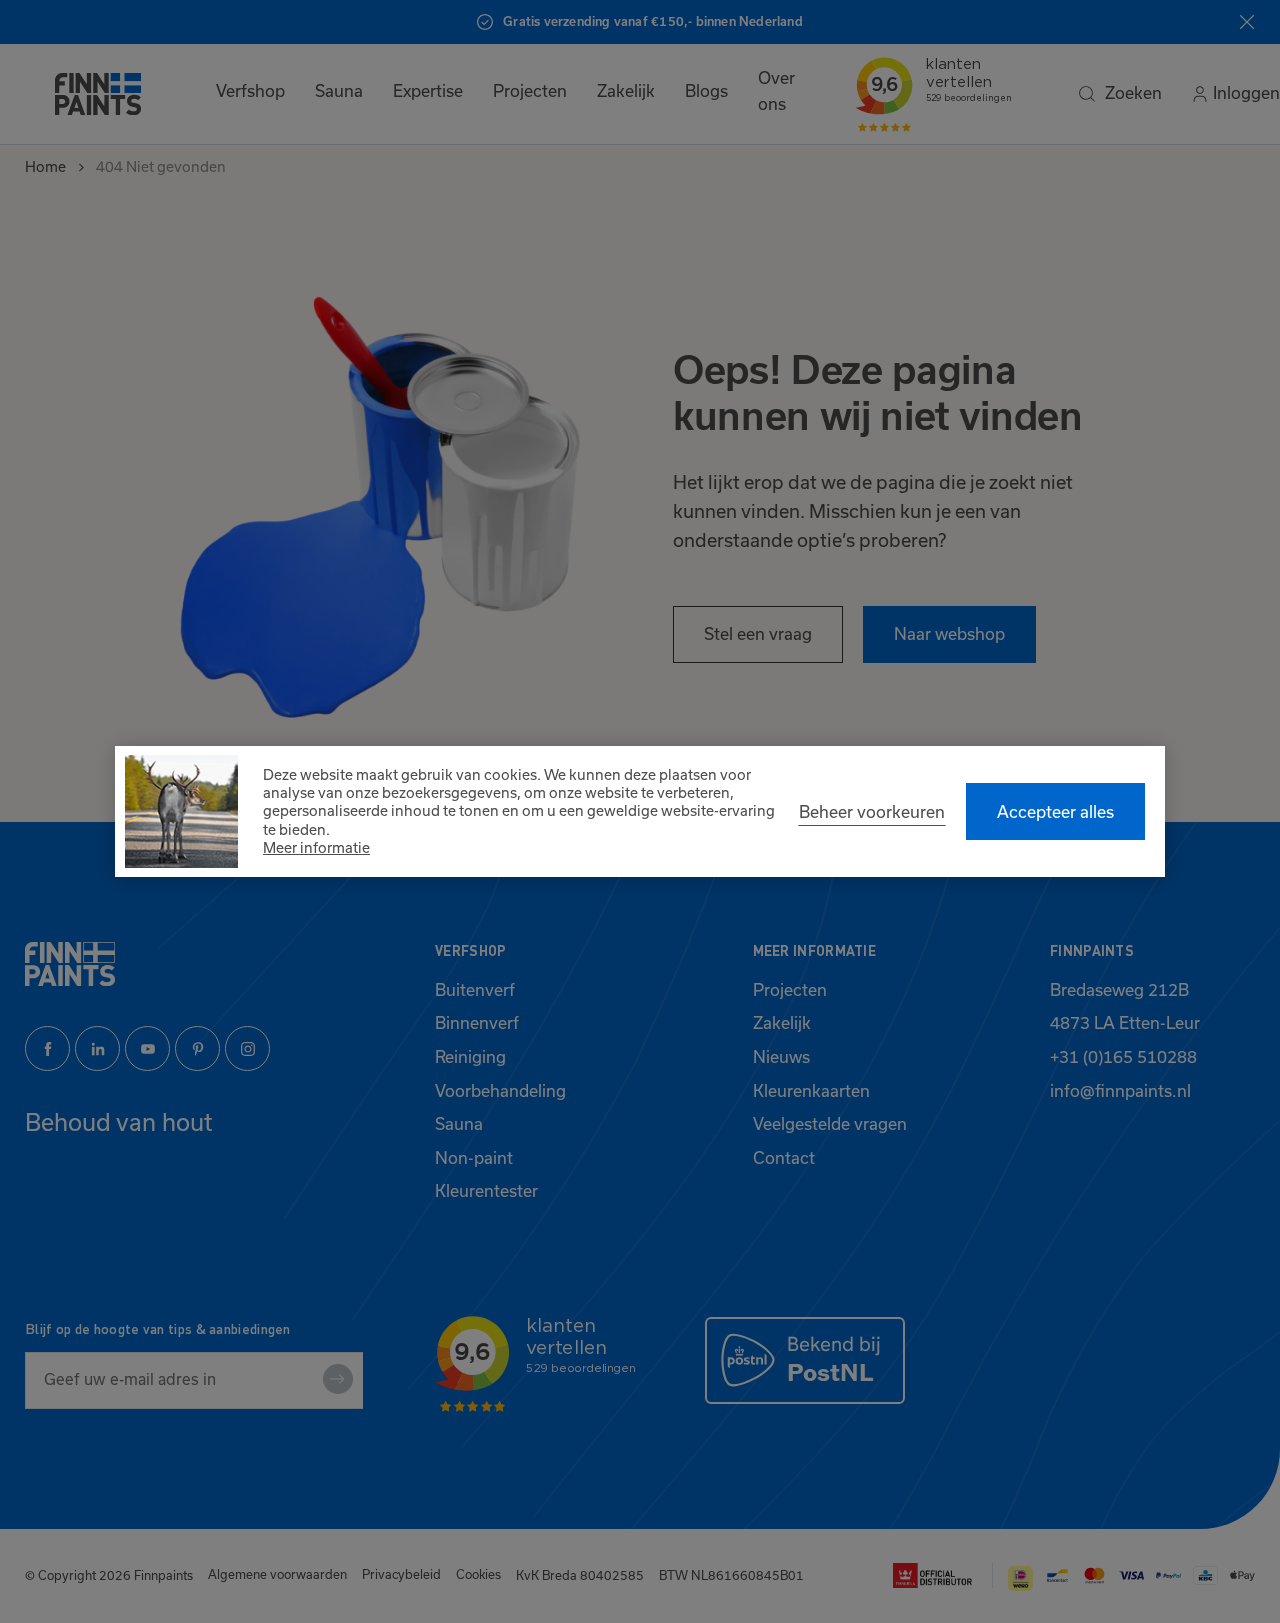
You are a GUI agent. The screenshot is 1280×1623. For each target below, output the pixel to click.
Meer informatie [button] (316, 848)
